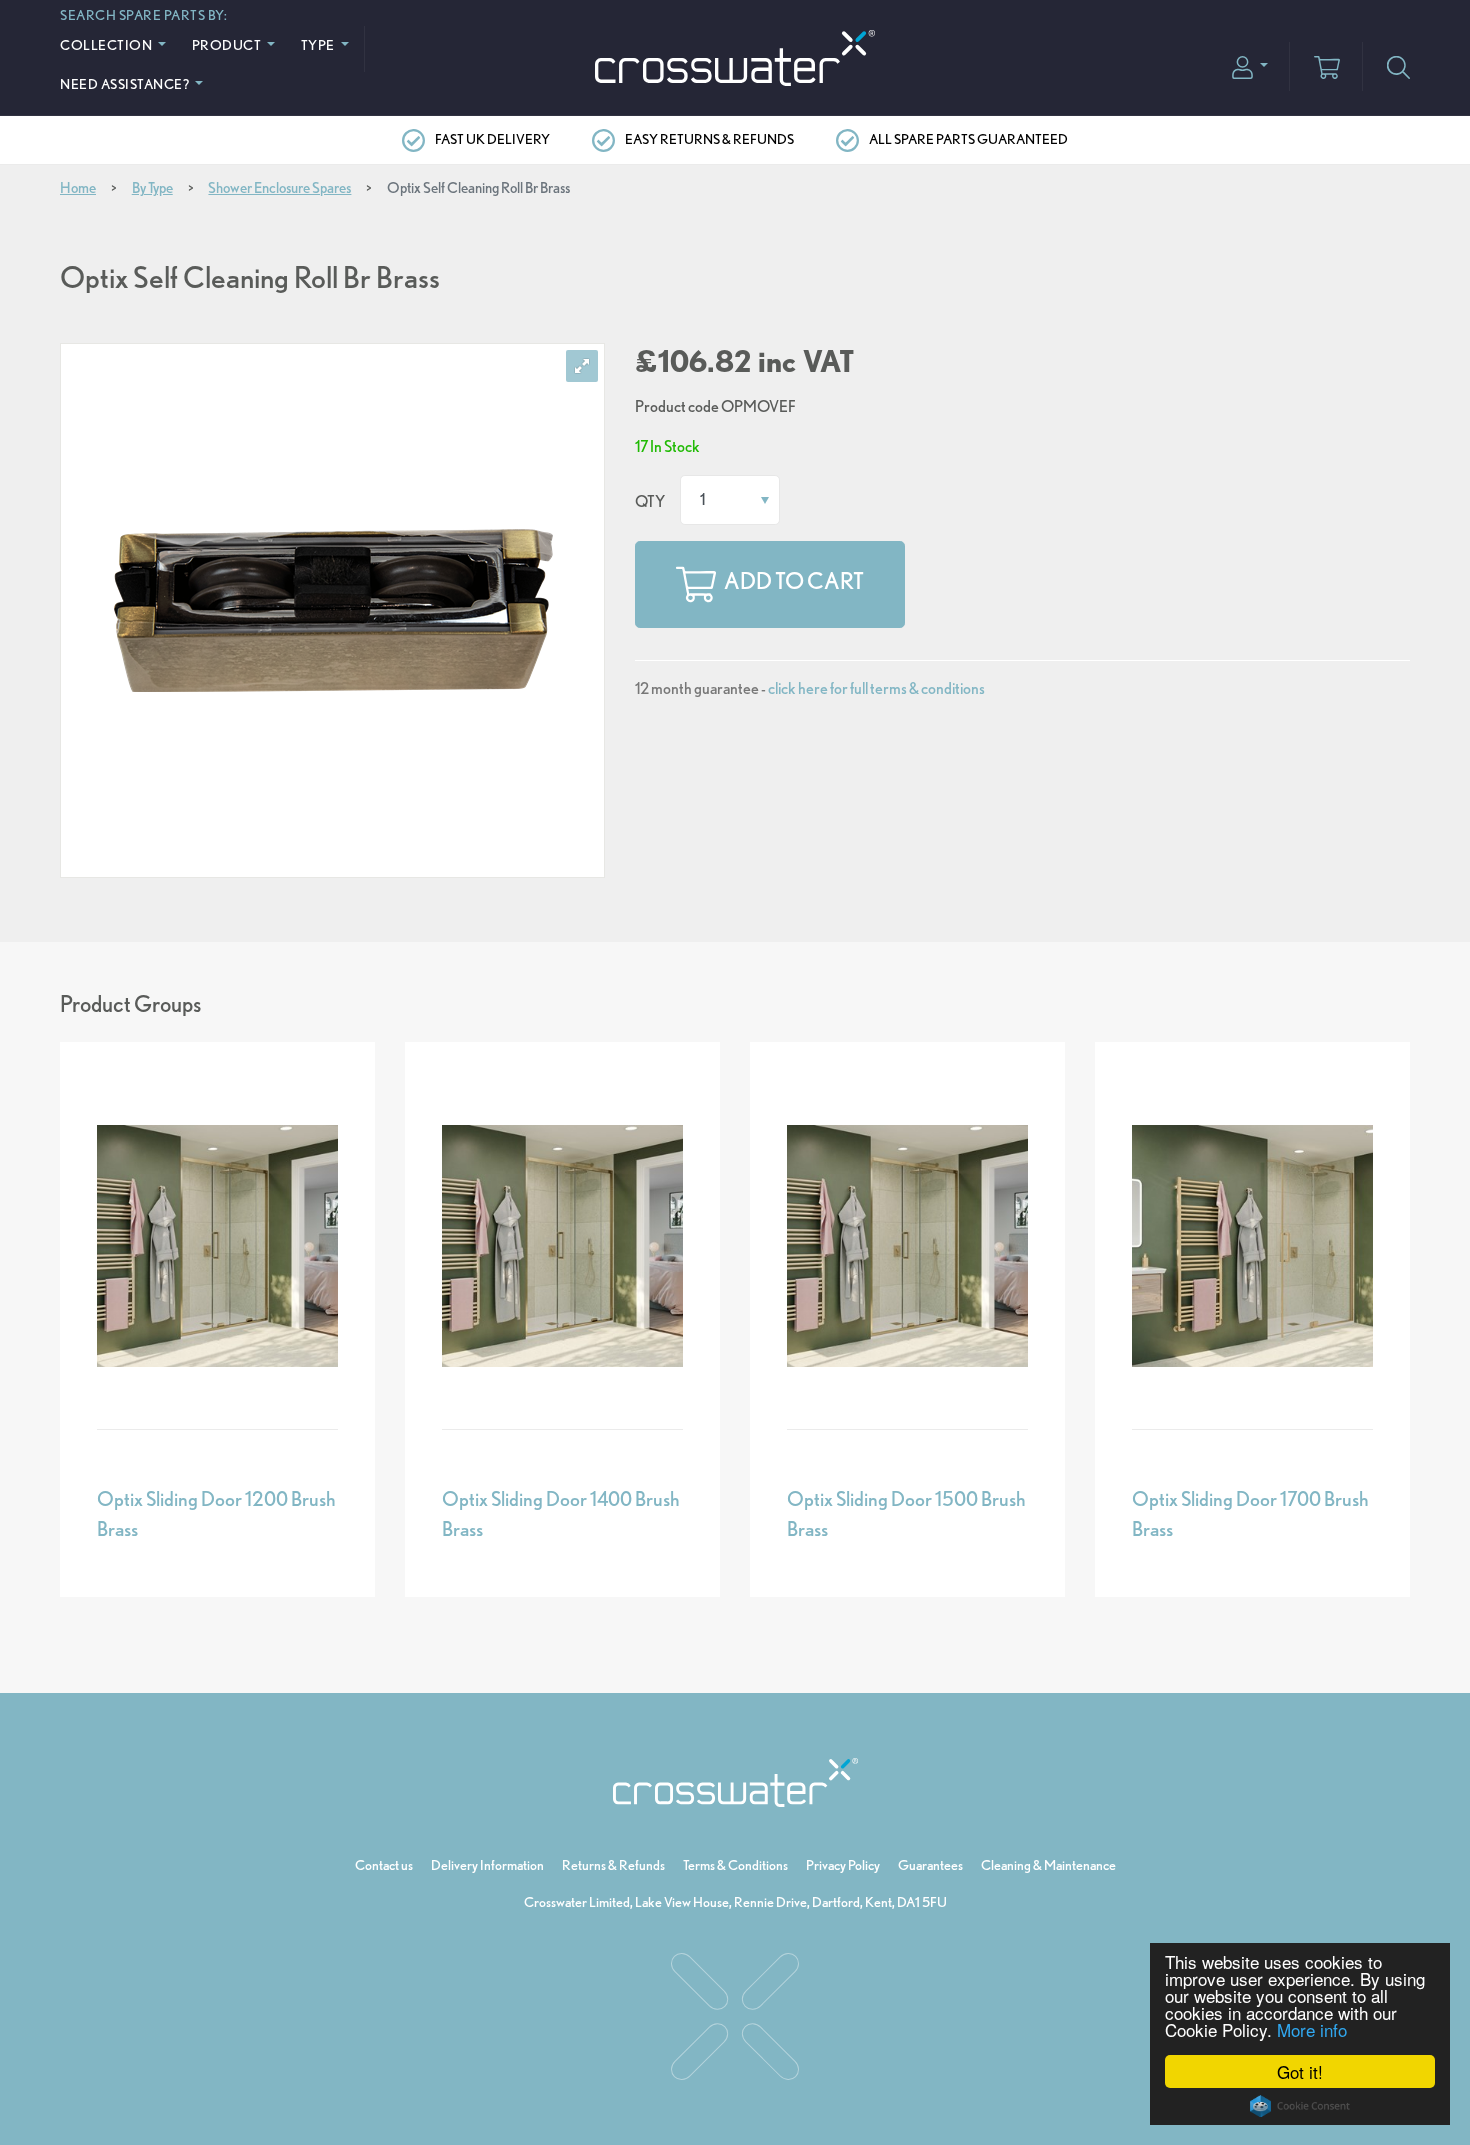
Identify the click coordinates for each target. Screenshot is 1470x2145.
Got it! (1300, 2071)
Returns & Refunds (613, 1865)
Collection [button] (107, 44)
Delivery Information (487, 1865)
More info (1312, 2029)
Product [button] (228, 44)
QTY (650, 501)
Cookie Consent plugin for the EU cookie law (1300, 2106)
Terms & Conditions (735, 1865)
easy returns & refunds (709, 139)
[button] (1250, 65)
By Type (152, 188)
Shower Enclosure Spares (279, 188)
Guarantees (930, 1865)
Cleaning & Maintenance (1048, 1865)
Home (78, 188)
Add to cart (794, 582)
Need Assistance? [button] (126, 83)
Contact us (384, 1865)
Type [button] (319, 44)
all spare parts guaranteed (968, 139)
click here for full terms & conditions (876, 688)
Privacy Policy (843, 1865)
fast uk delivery (492, 139)
